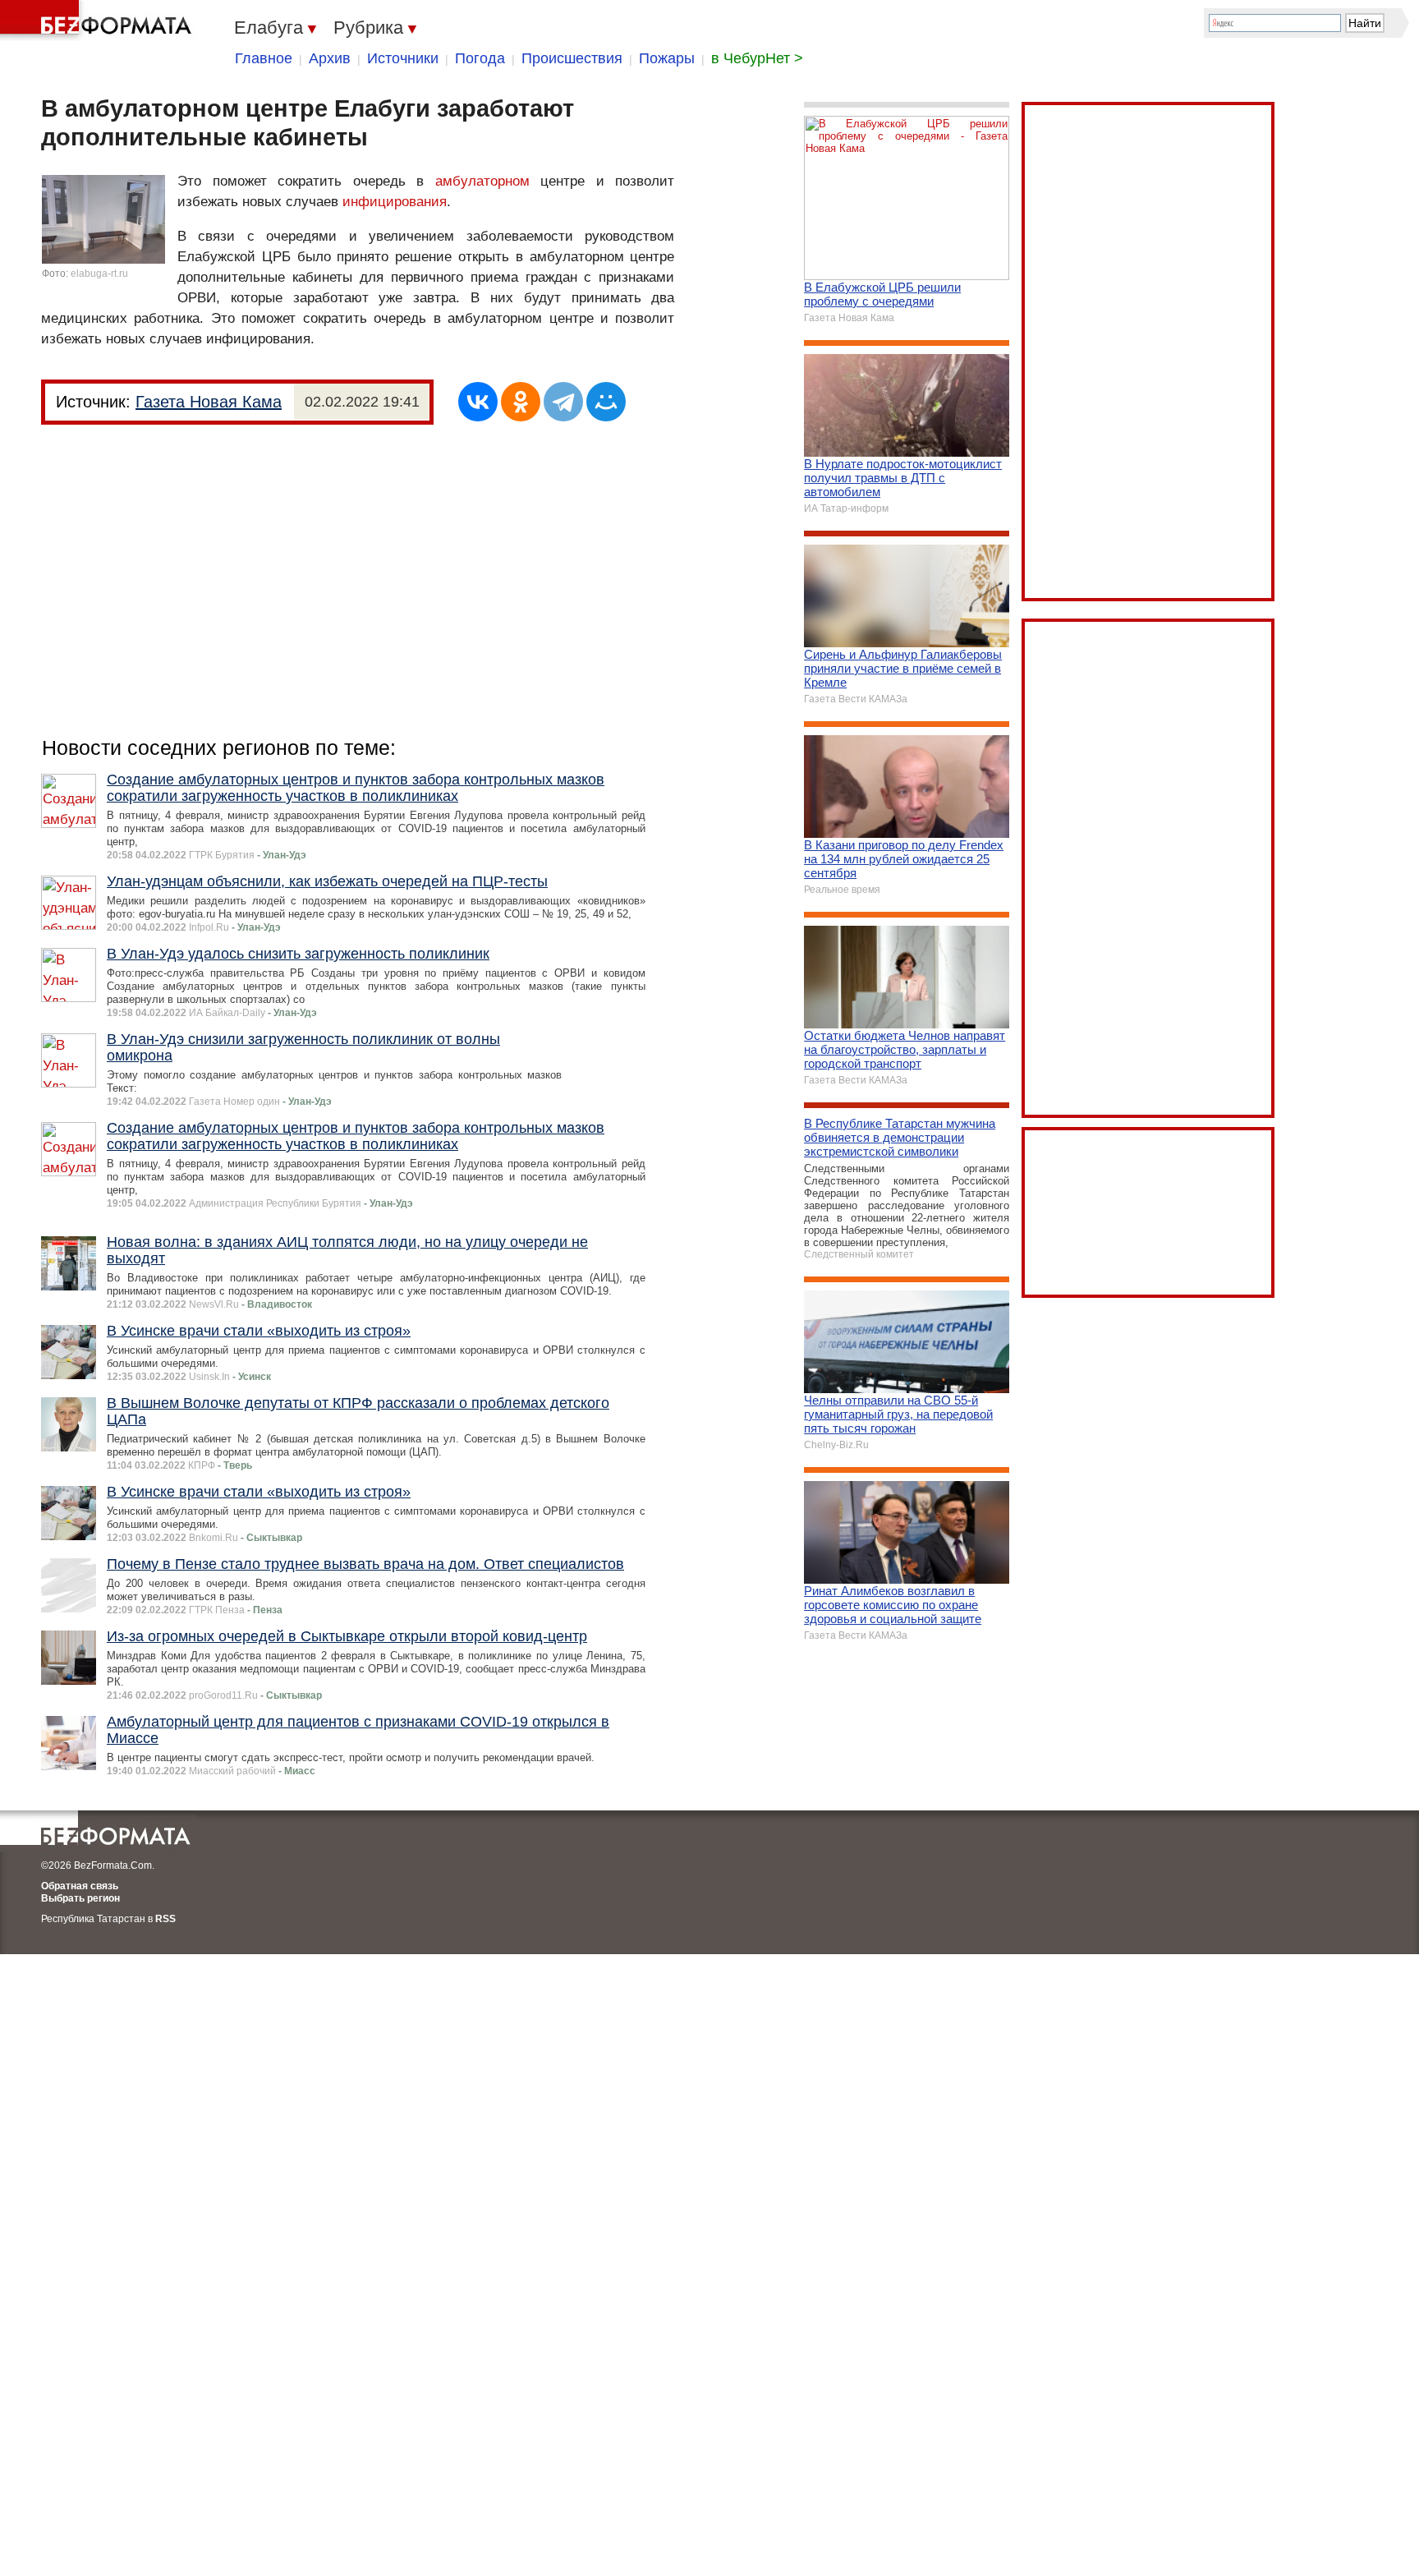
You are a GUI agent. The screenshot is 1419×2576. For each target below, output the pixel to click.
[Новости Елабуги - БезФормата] (99, 21)
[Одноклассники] (521, 402)
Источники (403, 58)
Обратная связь (80, 1886)
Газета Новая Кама (209, 402)
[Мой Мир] (606, 402)
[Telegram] (563, 402)
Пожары (667, 58)
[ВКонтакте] (478, 402)
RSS (165, 1919)
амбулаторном (482, 181)
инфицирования (395, 202)
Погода (480, 58)
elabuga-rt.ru (99, 274)
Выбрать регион (80, 1898)
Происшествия (572, 58)
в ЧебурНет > (757, 58)
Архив (330, 58)
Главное (264, 58)
